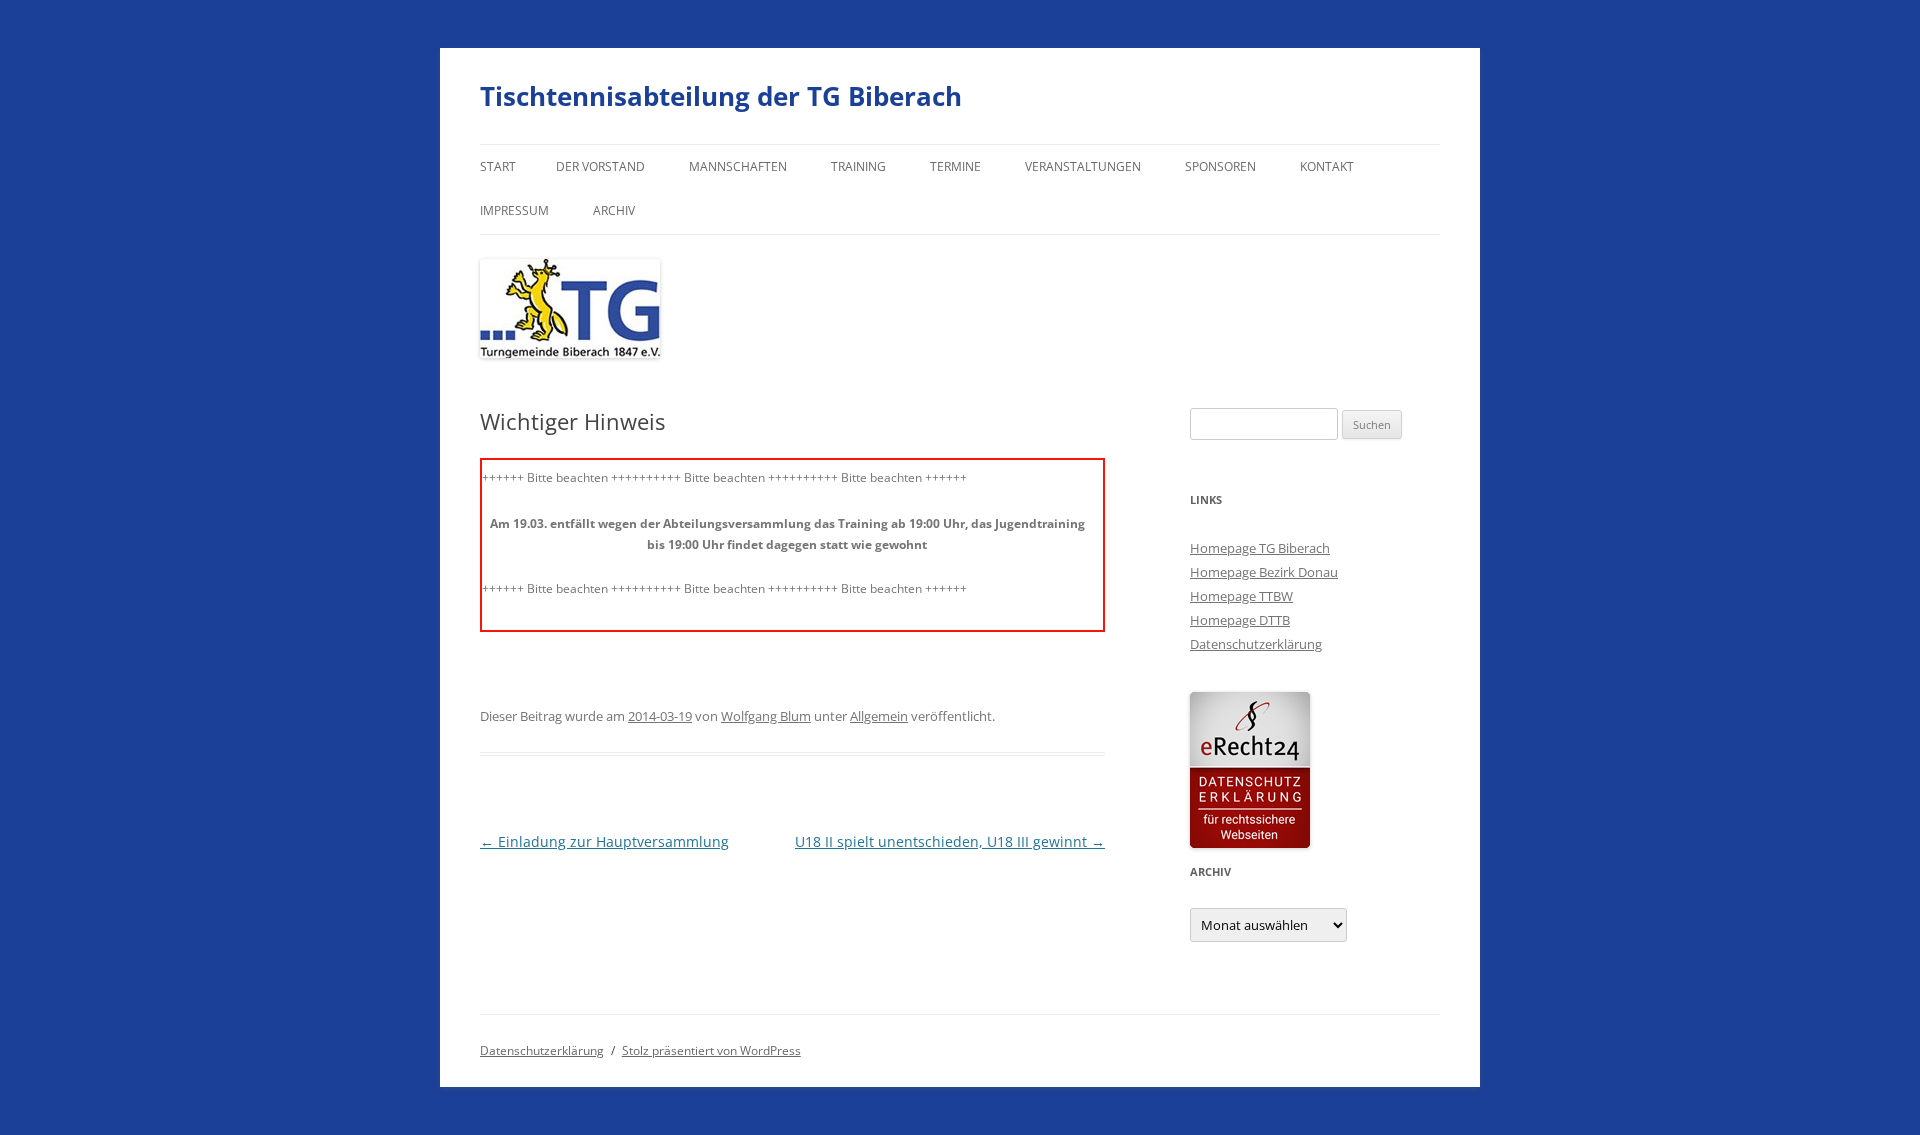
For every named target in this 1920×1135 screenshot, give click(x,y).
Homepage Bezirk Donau (1264, 572)
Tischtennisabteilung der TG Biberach (721, 96)
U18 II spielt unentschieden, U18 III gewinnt (950, 841)
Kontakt (1327, 166)
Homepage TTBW (1241, 596)
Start (498, 166)
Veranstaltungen (1083, 166)
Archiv (614, 210)
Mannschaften (738, 166)
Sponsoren (1220, 166)
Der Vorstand (600, 166)
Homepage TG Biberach (1260, 548)
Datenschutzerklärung (1256, 644)
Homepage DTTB (1240, 620)
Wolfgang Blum (766, 716)
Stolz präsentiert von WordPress (711, 1050)
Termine (955, 166)
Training (858, 166)
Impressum (514, 210)
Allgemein (879, 716)
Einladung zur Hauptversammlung (604, 841)
